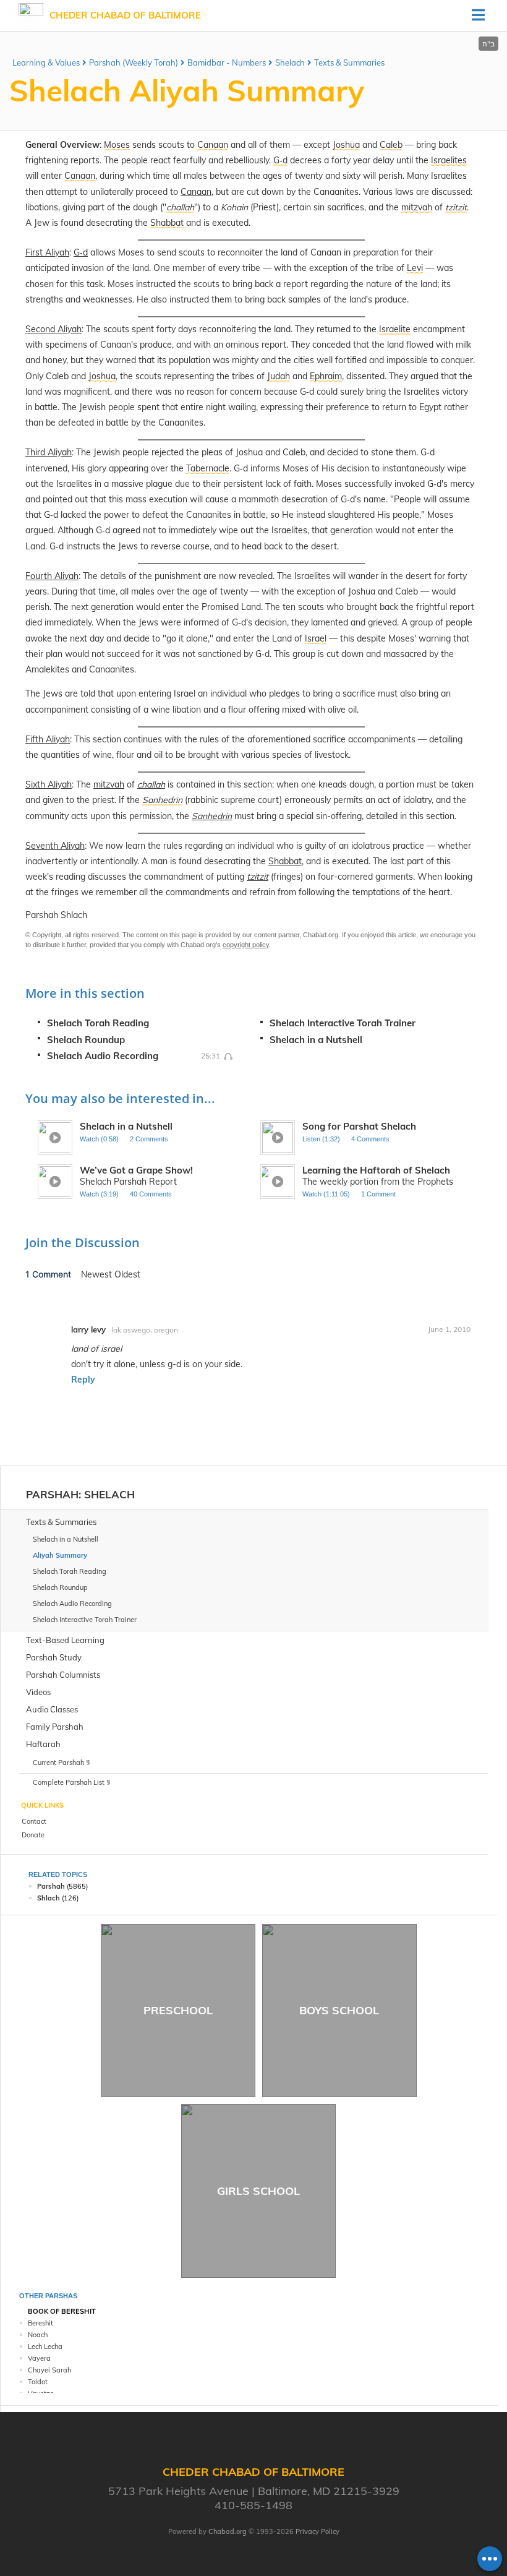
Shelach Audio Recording (103, 1056)
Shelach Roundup (86, 1040)
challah (151, 784)
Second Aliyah (53, 329)
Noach (38, 2335)
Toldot (38, 2382)
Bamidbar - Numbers (227, 62)
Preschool (178, 2010)
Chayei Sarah (49, 2370)
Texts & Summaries (349, 62)
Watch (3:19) (99, 1194)
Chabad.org (228, 2531)
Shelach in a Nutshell (316, 1040)
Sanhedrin (212, 816)
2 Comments (149, 1139)
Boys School (339, 2010)
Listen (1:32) (321, 1139)
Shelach (290, 62)
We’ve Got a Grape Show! (136, 1170)
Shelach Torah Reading (98, 1023)
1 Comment (378, 1194)
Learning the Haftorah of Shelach (376, 1170)
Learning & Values (46, 62)
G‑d (81, 252)
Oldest (127, 1274)
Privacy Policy (317, 2531)
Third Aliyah (49, 452)
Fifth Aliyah (48, 739)
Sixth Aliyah (49, 784)
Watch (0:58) (99, 1139)
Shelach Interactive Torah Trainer (343, 1023)
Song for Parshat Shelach (359, 1126)
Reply (83, 1380)
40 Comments (151, 1194)
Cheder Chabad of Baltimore (125, 15)
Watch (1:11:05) (326, 1194)
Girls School (258, 2191)
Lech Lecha (45, 2346)
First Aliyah (47, 252)
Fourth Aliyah (52, 576)
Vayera (39, 2358)
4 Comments (370, 1139)
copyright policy (246, 945)
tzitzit (258, 877)
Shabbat (285, 861)
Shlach (49, 1898)
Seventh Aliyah (55, 846)
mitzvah (109, 784)
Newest (98, 1274)
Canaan (196, 192)
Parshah (52, 1494)
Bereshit (40, 2323)
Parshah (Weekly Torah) (134, 62)
